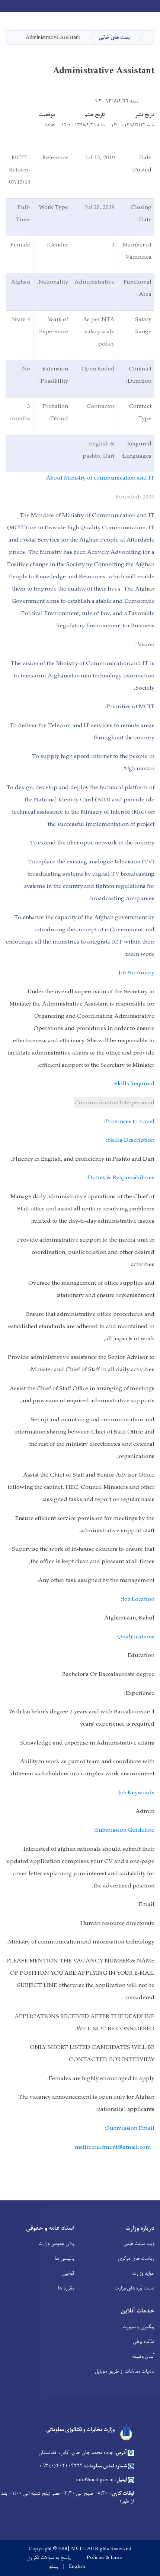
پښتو (54, 2567)
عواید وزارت (143, 2273)
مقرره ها (66, 2288)
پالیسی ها (65, 2258)
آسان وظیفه (143, 2356)
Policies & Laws (105, 2558)
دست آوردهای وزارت (135, 2288)
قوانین (68, 2273)
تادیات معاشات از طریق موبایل (125, 2371)
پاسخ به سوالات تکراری (49, 2558)
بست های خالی (114, 37)
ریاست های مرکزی (136, 2258)
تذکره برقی (144, 2342)
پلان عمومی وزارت (56, 2244)
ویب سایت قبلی (139, 2244)
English (77, 2567)
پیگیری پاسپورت (138, 2327)
